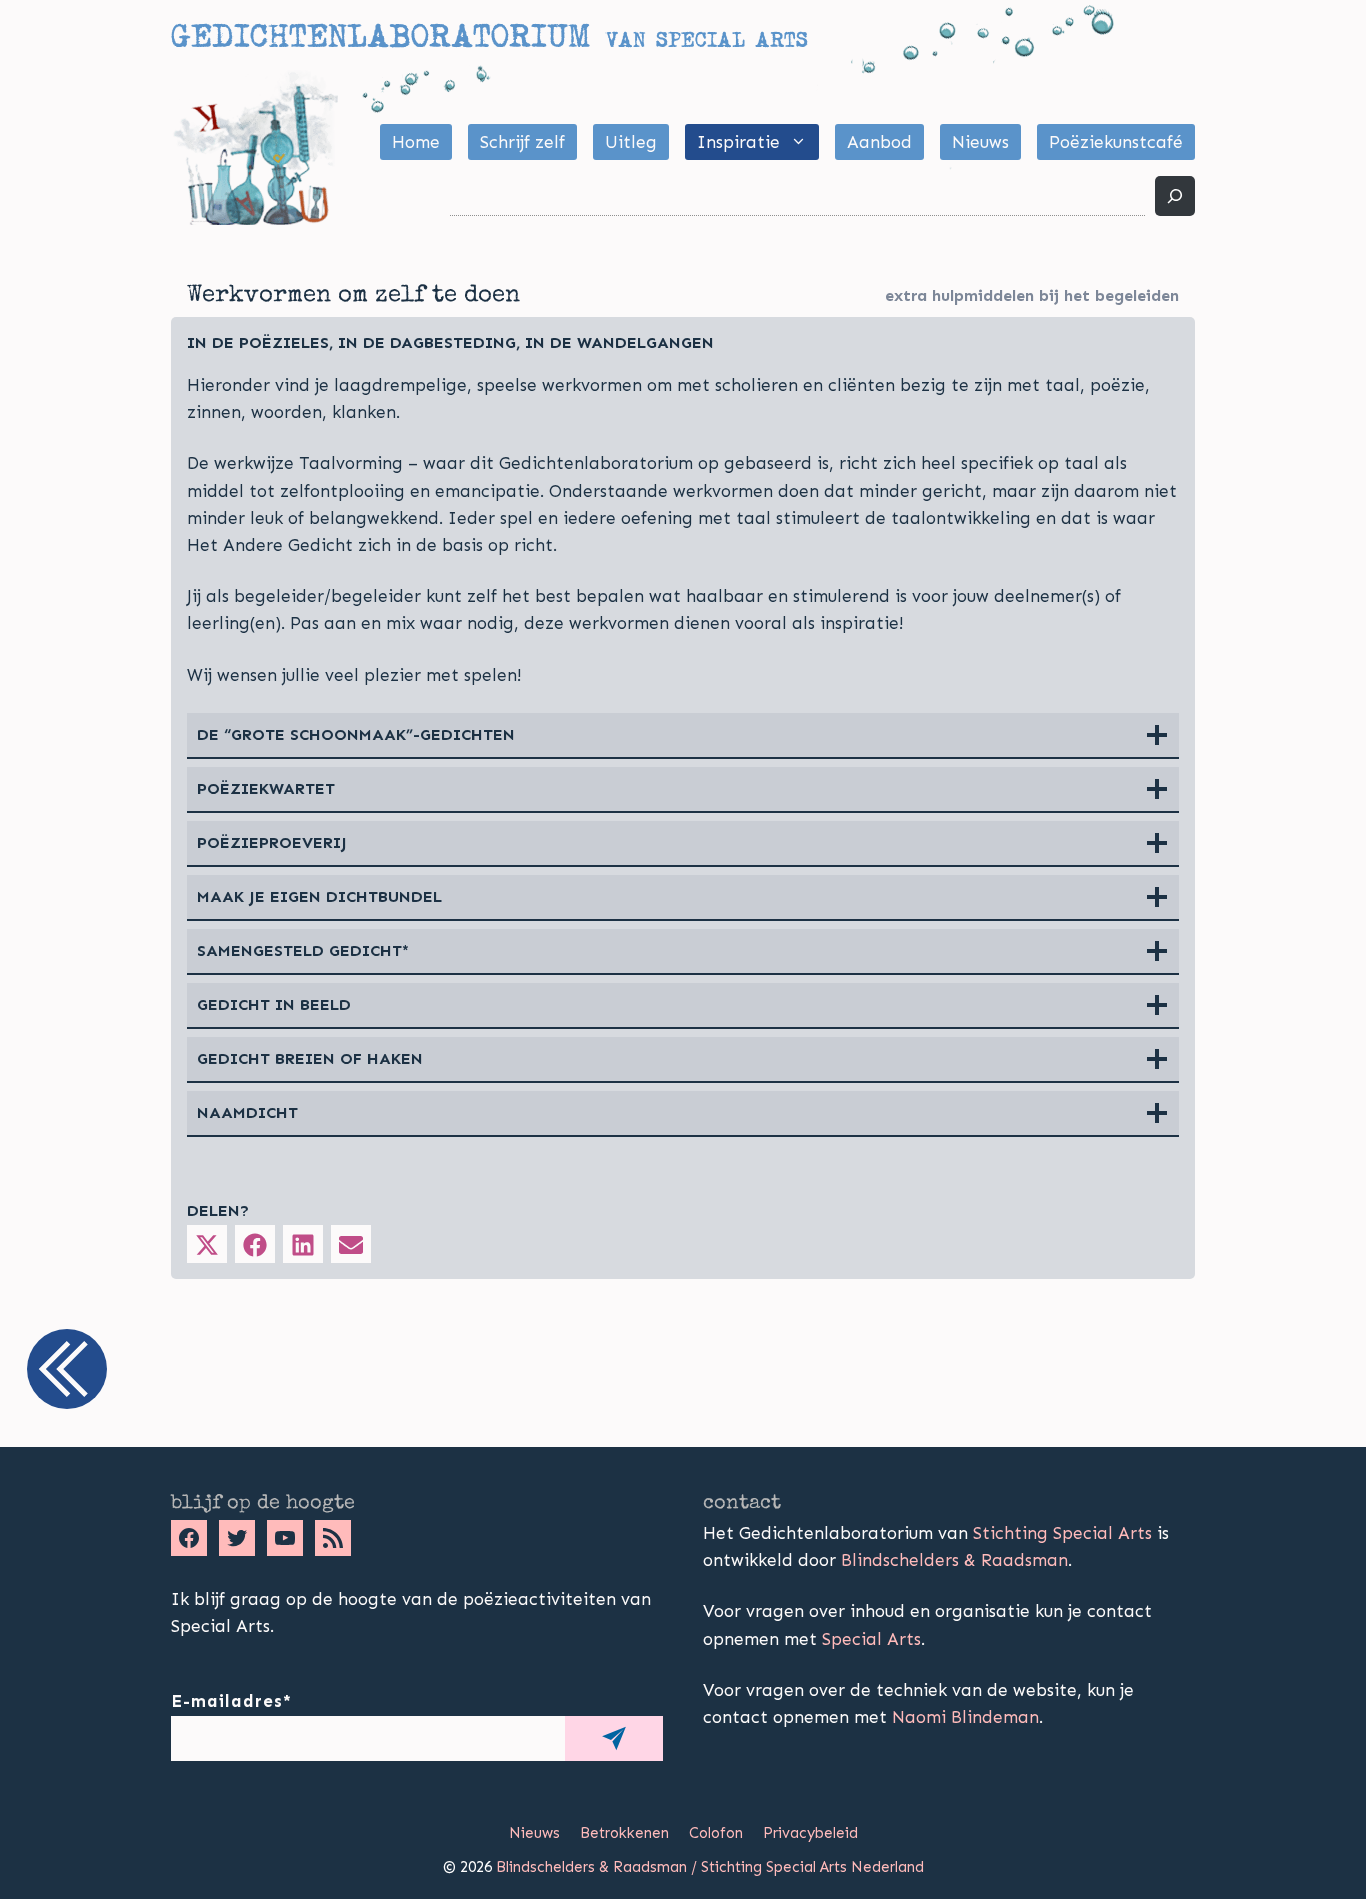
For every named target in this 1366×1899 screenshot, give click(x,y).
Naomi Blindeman (965, 1717)
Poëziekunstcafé (1116, 142)
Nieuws (980, 142)
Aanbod (879, 142)
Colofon (716, 1833)
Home (416, 142)
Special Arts (871, 1639)
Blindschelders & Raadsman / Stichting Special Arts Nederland (710, 1867)
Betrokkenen (624, 1833)
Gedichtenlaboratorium (380, 36)
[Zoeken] (1175, 196)
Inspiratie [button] (738, 142)
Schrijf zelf (522, 142)
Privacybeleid (810, 1833)
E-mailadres (231, 1701)
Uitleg (631, 142)
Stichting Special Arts (1062, 1533)
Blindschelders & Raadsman (954, 1560)
